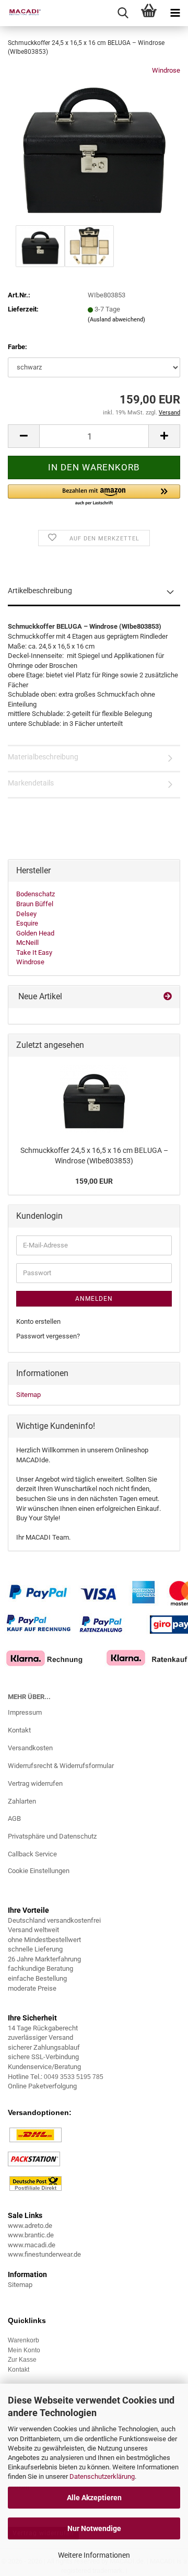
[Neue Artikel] (168, 997)
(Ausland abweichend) (116, 320)
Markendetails (31, 783)
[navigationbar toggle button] (175, 13)
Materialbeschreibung (43, 757)
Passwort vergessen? (48, 1336)
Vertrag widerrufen (35, 1783)
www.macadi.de (32, 2245)
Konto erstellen (38, 1321)
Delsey (26, 914)
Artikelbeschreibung (40, 591)
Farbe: (17, 347)
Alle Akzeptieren (94, 2498)
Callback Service (32, 1854)
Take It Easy (34, 952)
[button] (23, 436)
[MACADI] (21, 13)
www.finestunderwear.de (44, 2254)
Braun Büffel (35, 904)
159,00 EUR (94, 1181)
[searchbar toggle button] (123, 13)
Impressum (25, 1712)
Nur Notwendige (94, 2528)
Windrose (166, 70)
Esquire (27, 923)
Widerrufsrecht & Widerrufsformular (61, 1766)
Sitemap (28, 1395)
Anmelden (94, 1299)
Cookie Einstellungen (39, 1871)
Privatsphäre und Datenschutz (52, 1836)
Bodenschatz (36, 894)
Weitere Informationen (94, 2555)
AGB (14, 1818)
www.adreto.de (30, 2226)
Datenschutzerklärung (102, 2476)
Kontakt (19, 1730)
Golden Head (35, 933)
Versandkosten (30, 1748)
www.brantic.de (31, 2235)
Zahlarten (22, 1801)
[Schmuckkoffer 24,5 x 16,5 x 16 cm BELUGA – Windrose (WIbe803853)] (94, 144)
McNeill (27, 943)
